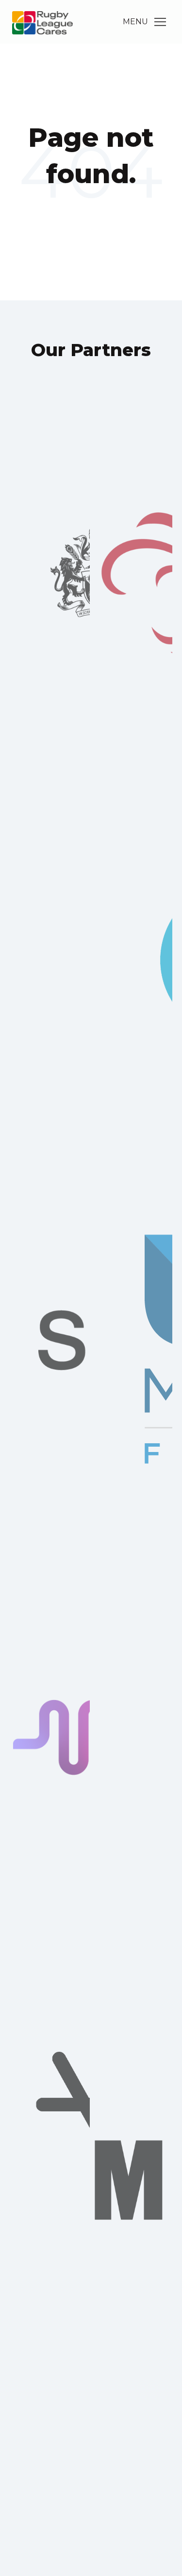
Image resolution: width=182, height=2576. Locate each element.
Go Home (91, 213)
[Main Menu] (160, 22)
